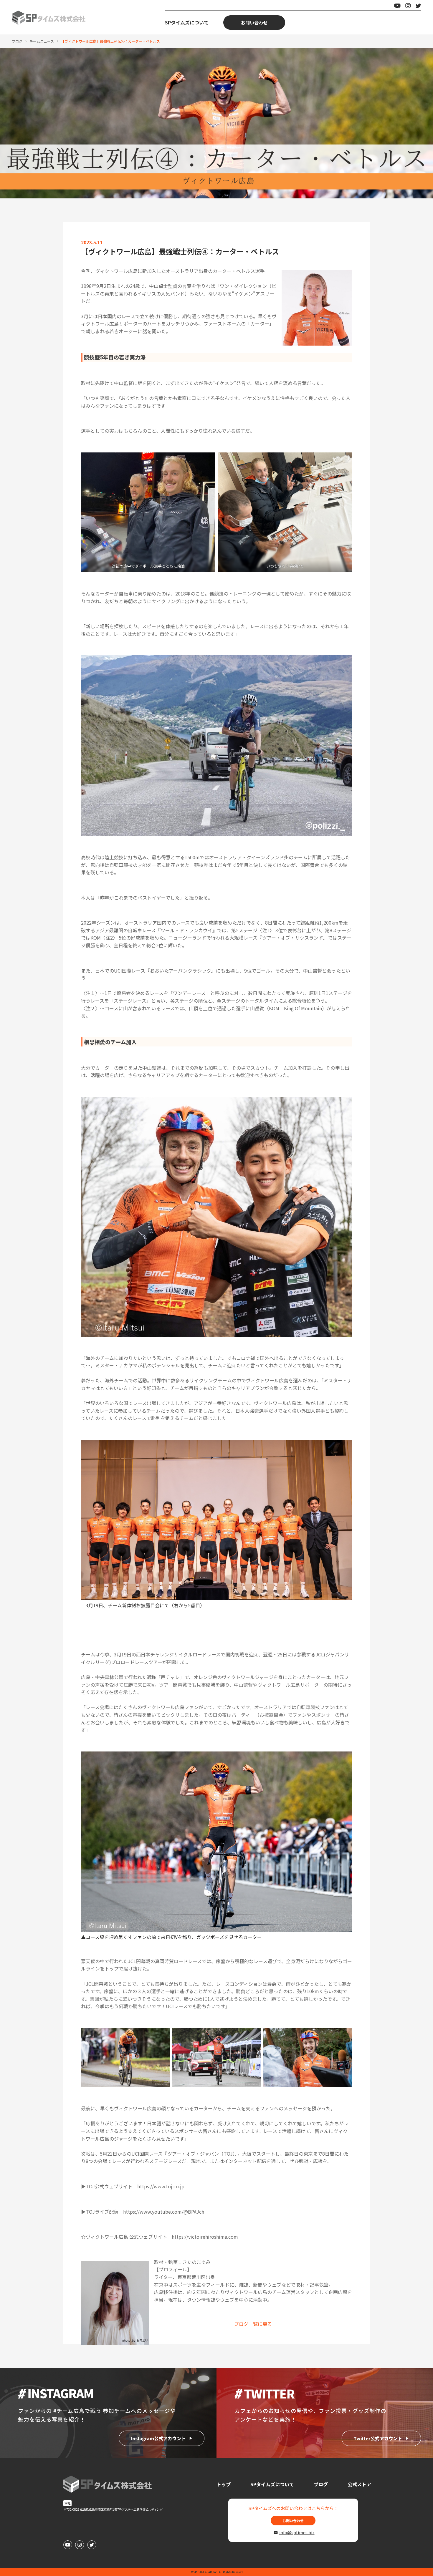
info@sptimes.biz (296, 2532)
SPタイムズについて (187, 22)
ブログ (17, 41)
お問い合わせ (254, 23)
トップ (224, 2484)
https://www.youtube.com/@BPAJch (164, 2212)
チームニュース (42, 41)
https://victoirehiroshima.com (205, 2237)
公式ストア (359, 2484)
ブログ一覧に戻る (253, 2324)
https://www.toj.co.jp (161, 2186)
